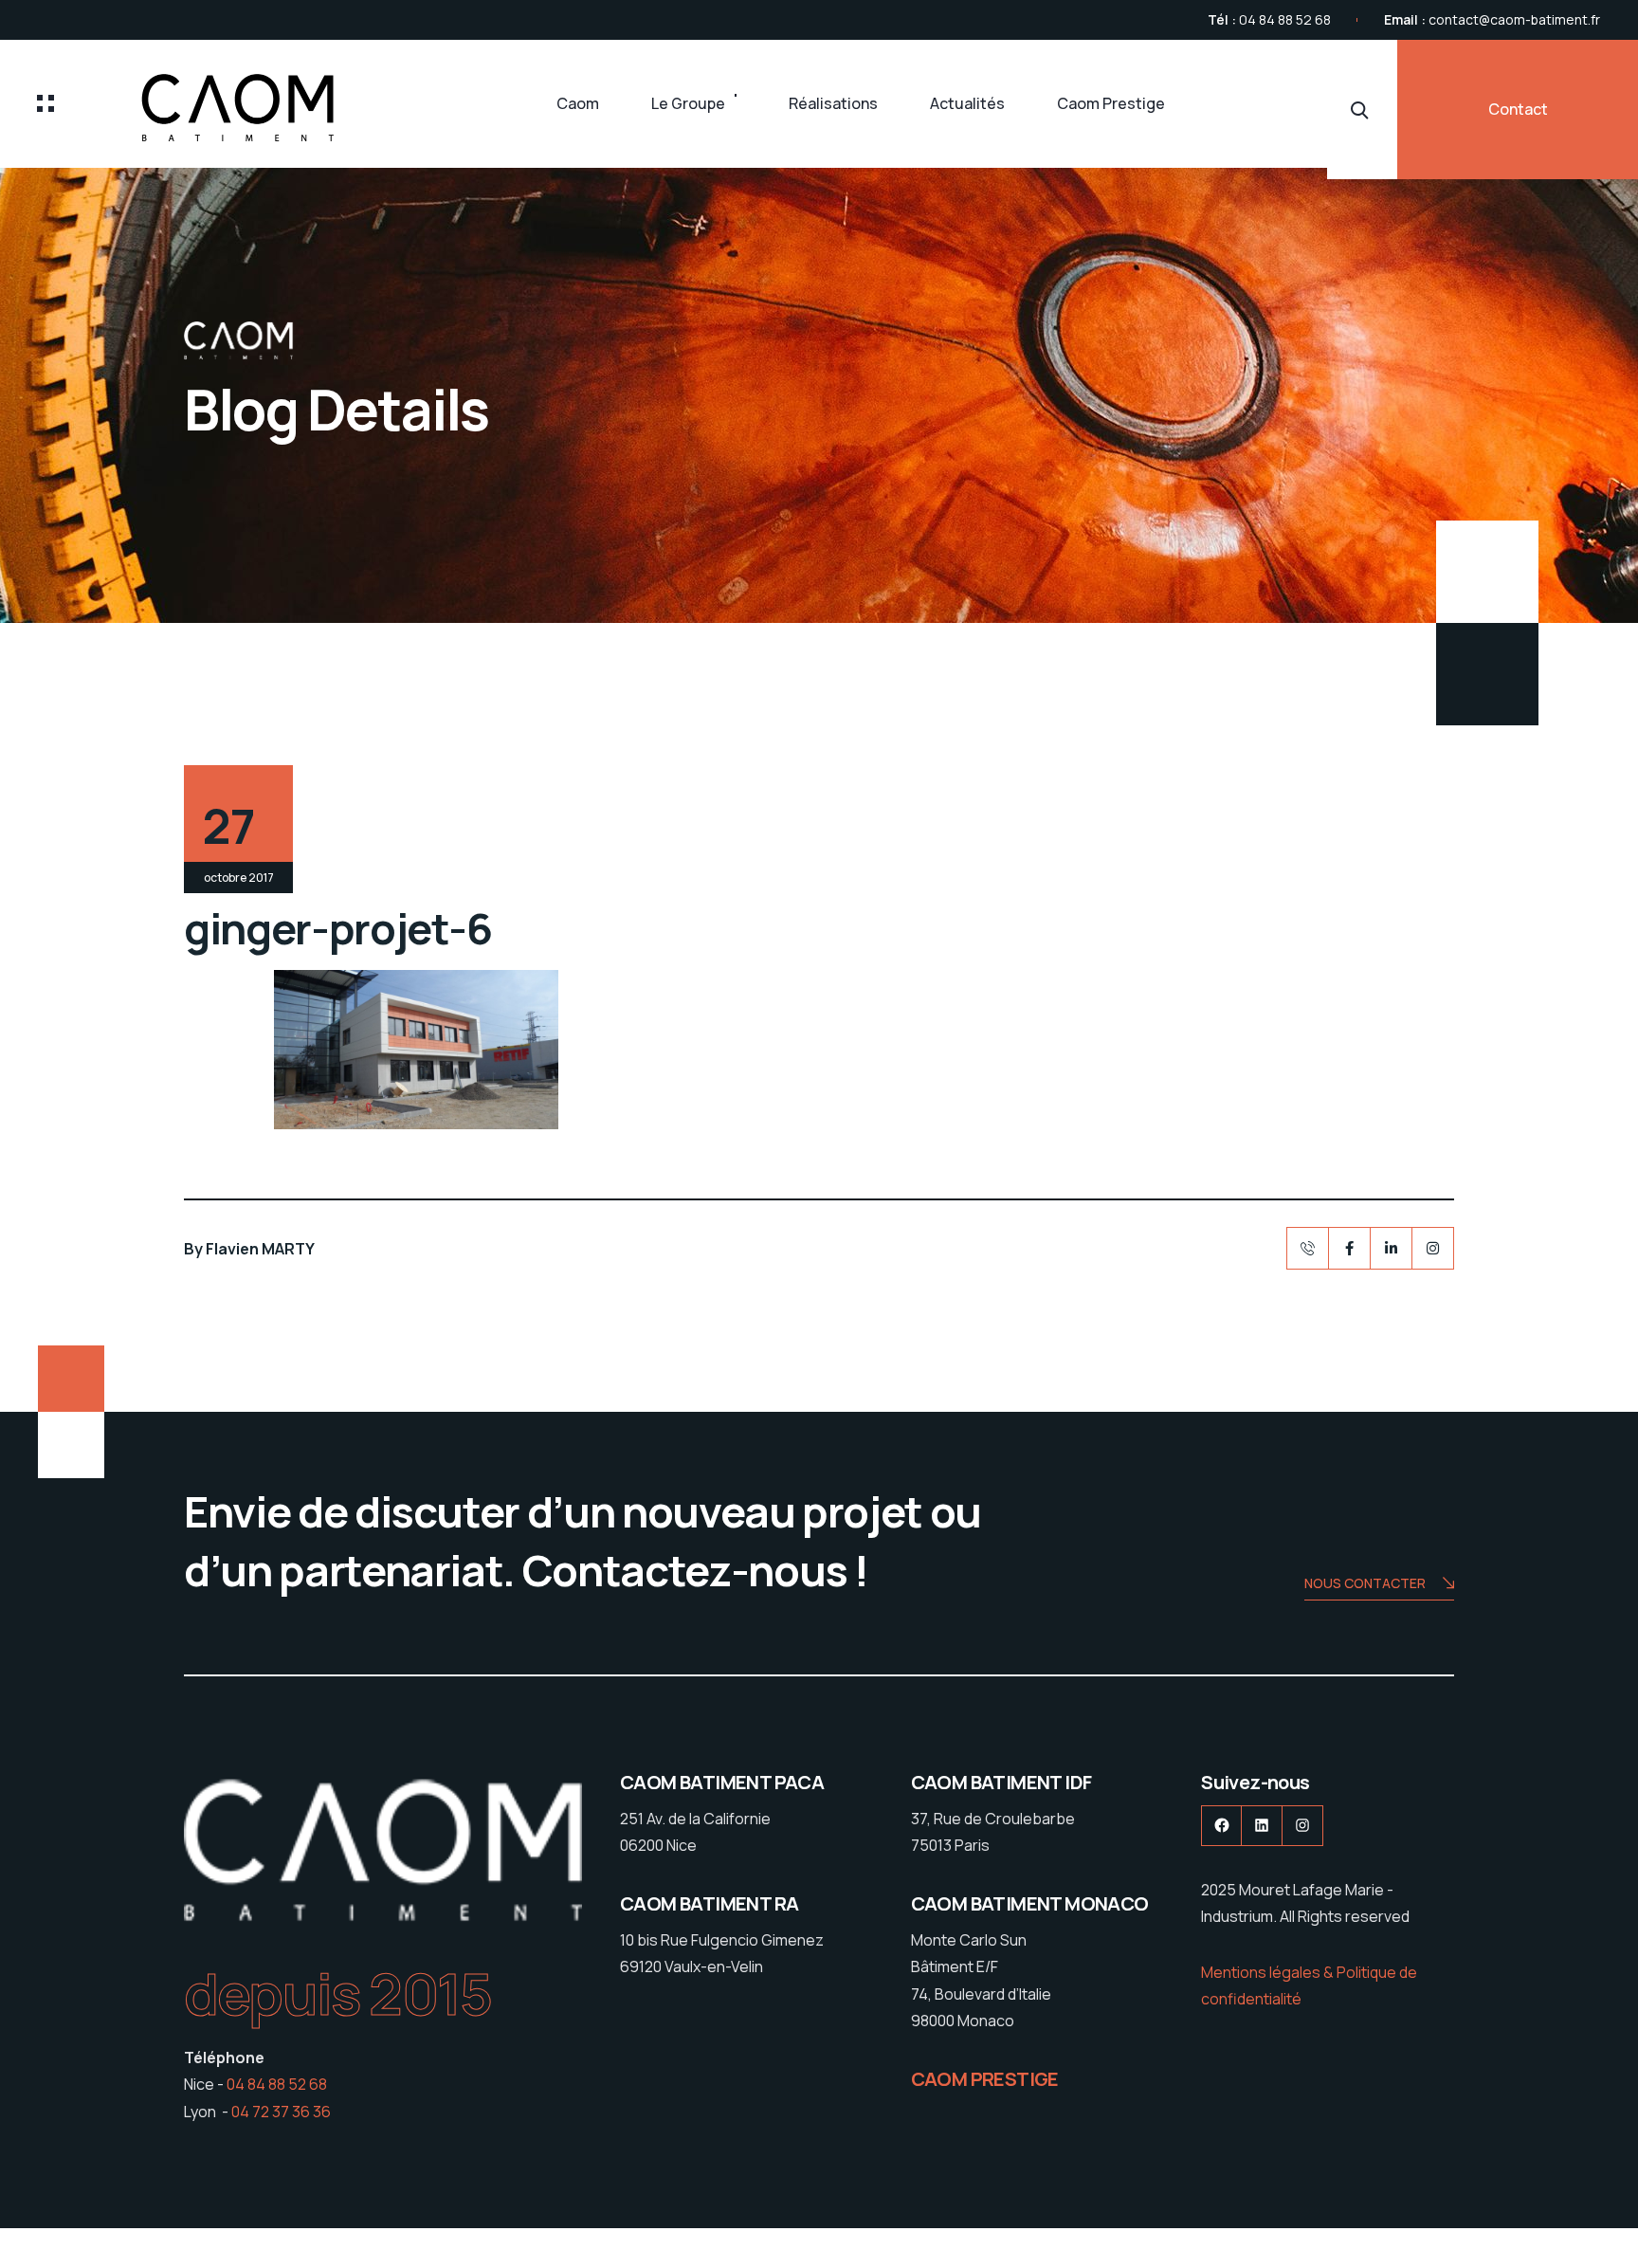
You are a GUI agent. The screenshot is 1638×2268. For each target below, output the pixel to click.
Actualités (967, 103)
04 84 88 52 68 (1285, 19)
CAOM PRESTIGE (985, 2079)
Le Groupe (688, 103)
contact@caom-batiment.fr (1514, 19)
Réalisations (833, 103)
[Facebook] (1349, 1248)
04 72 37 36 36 (281, 2112)
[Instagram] (1433, 1248)
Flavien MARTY (260, 1249)
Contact (1518, 109)
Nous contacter (1365, 1583)
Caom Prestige (1111, 103)
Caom (578, 103)
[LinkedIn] (1391, 1248)
